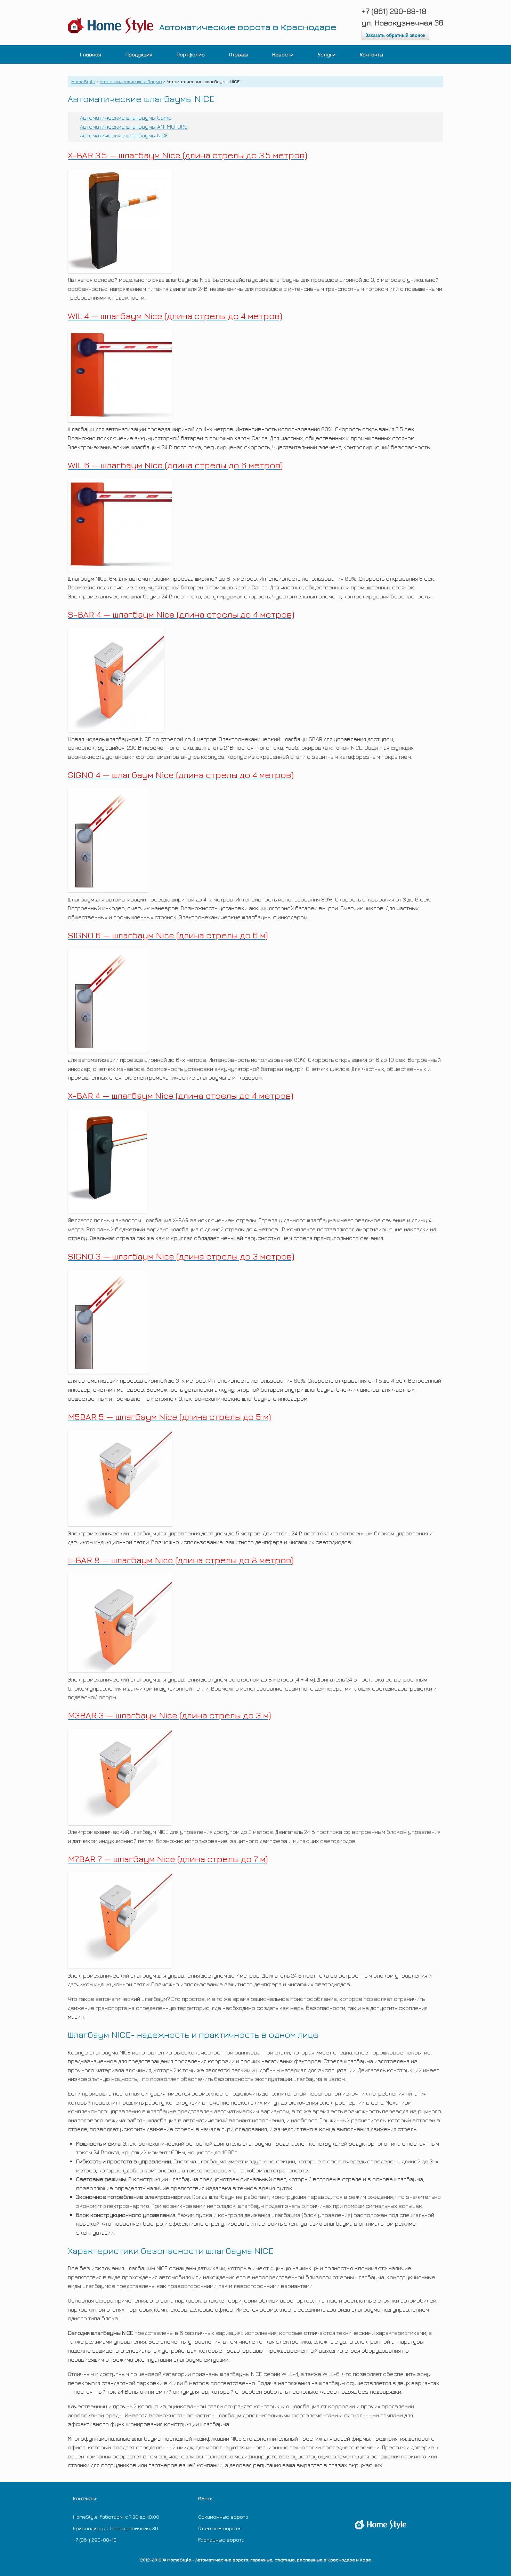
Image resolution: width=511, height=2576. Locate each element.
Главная (91, 54)
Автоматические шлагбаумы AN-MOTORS (134, 127)
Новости (283, 54)
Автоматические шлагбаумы (131, 81)
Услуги (327, 54)
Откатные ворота (219, 2528)
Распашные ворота (221, 2540)
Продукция (139, 54)
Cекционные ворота (223, 2517)
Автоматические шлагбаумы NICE (124, 135)
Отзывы (238, 54)
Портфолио (191, 54)
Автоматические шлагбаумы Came (126, 118)
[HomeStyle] (207, 23)
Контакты (371, 54)
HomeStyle (83, 81)
